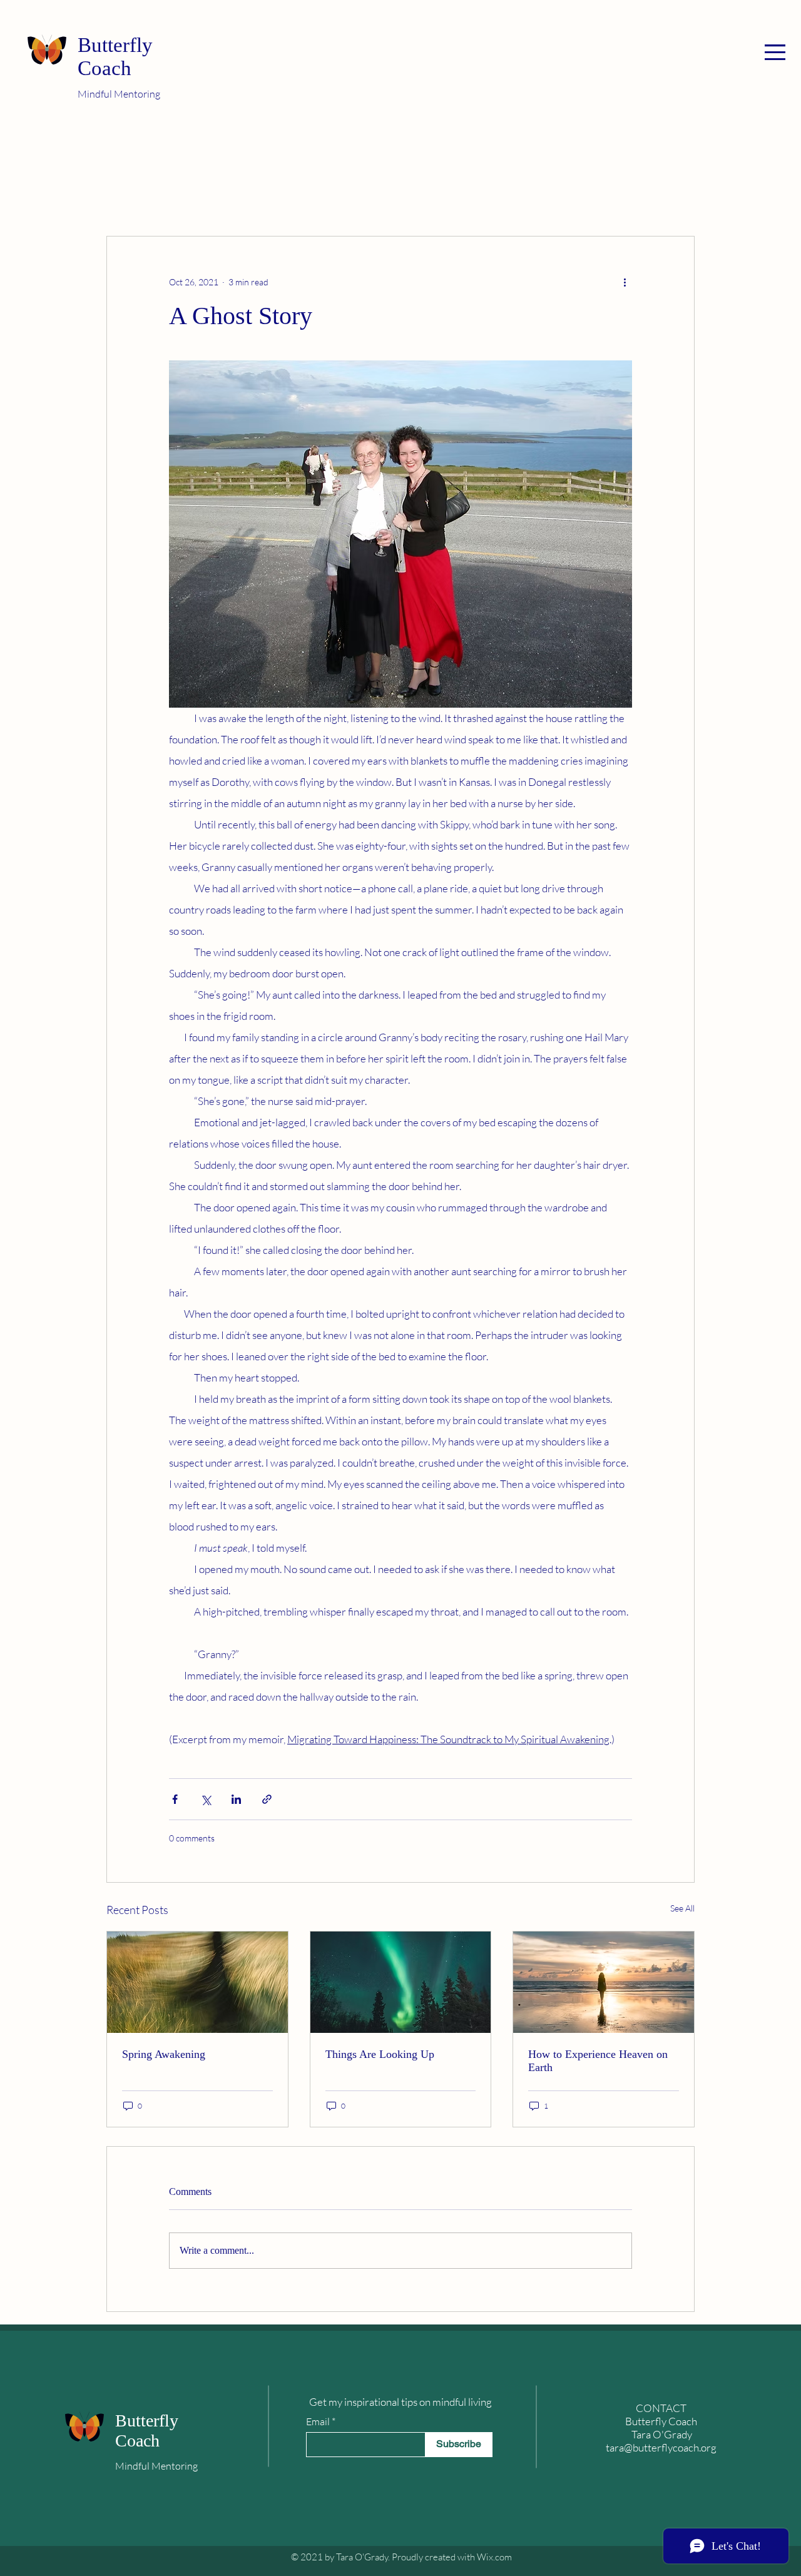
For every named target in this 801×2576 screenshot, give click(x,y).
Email (318, 2421)
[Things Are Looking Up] (401, 1982)
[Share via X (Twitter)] (206, 1799)
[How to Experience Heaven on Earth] (604, 1982)
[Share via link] (267, 1799)
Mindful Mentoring (119, 94)
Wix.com (494, 2557)
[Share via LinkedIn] (236, 1799)
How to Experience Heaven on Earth (598, 2061)
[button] (775, 52)
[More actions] (625, 282)
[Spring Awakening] (197, 1982)
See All (682, 1908)
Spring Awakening (164, 2054)
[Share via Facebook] (175, 1799)
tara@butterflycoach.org (661, 2447)
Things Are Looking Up (380, 2054)
